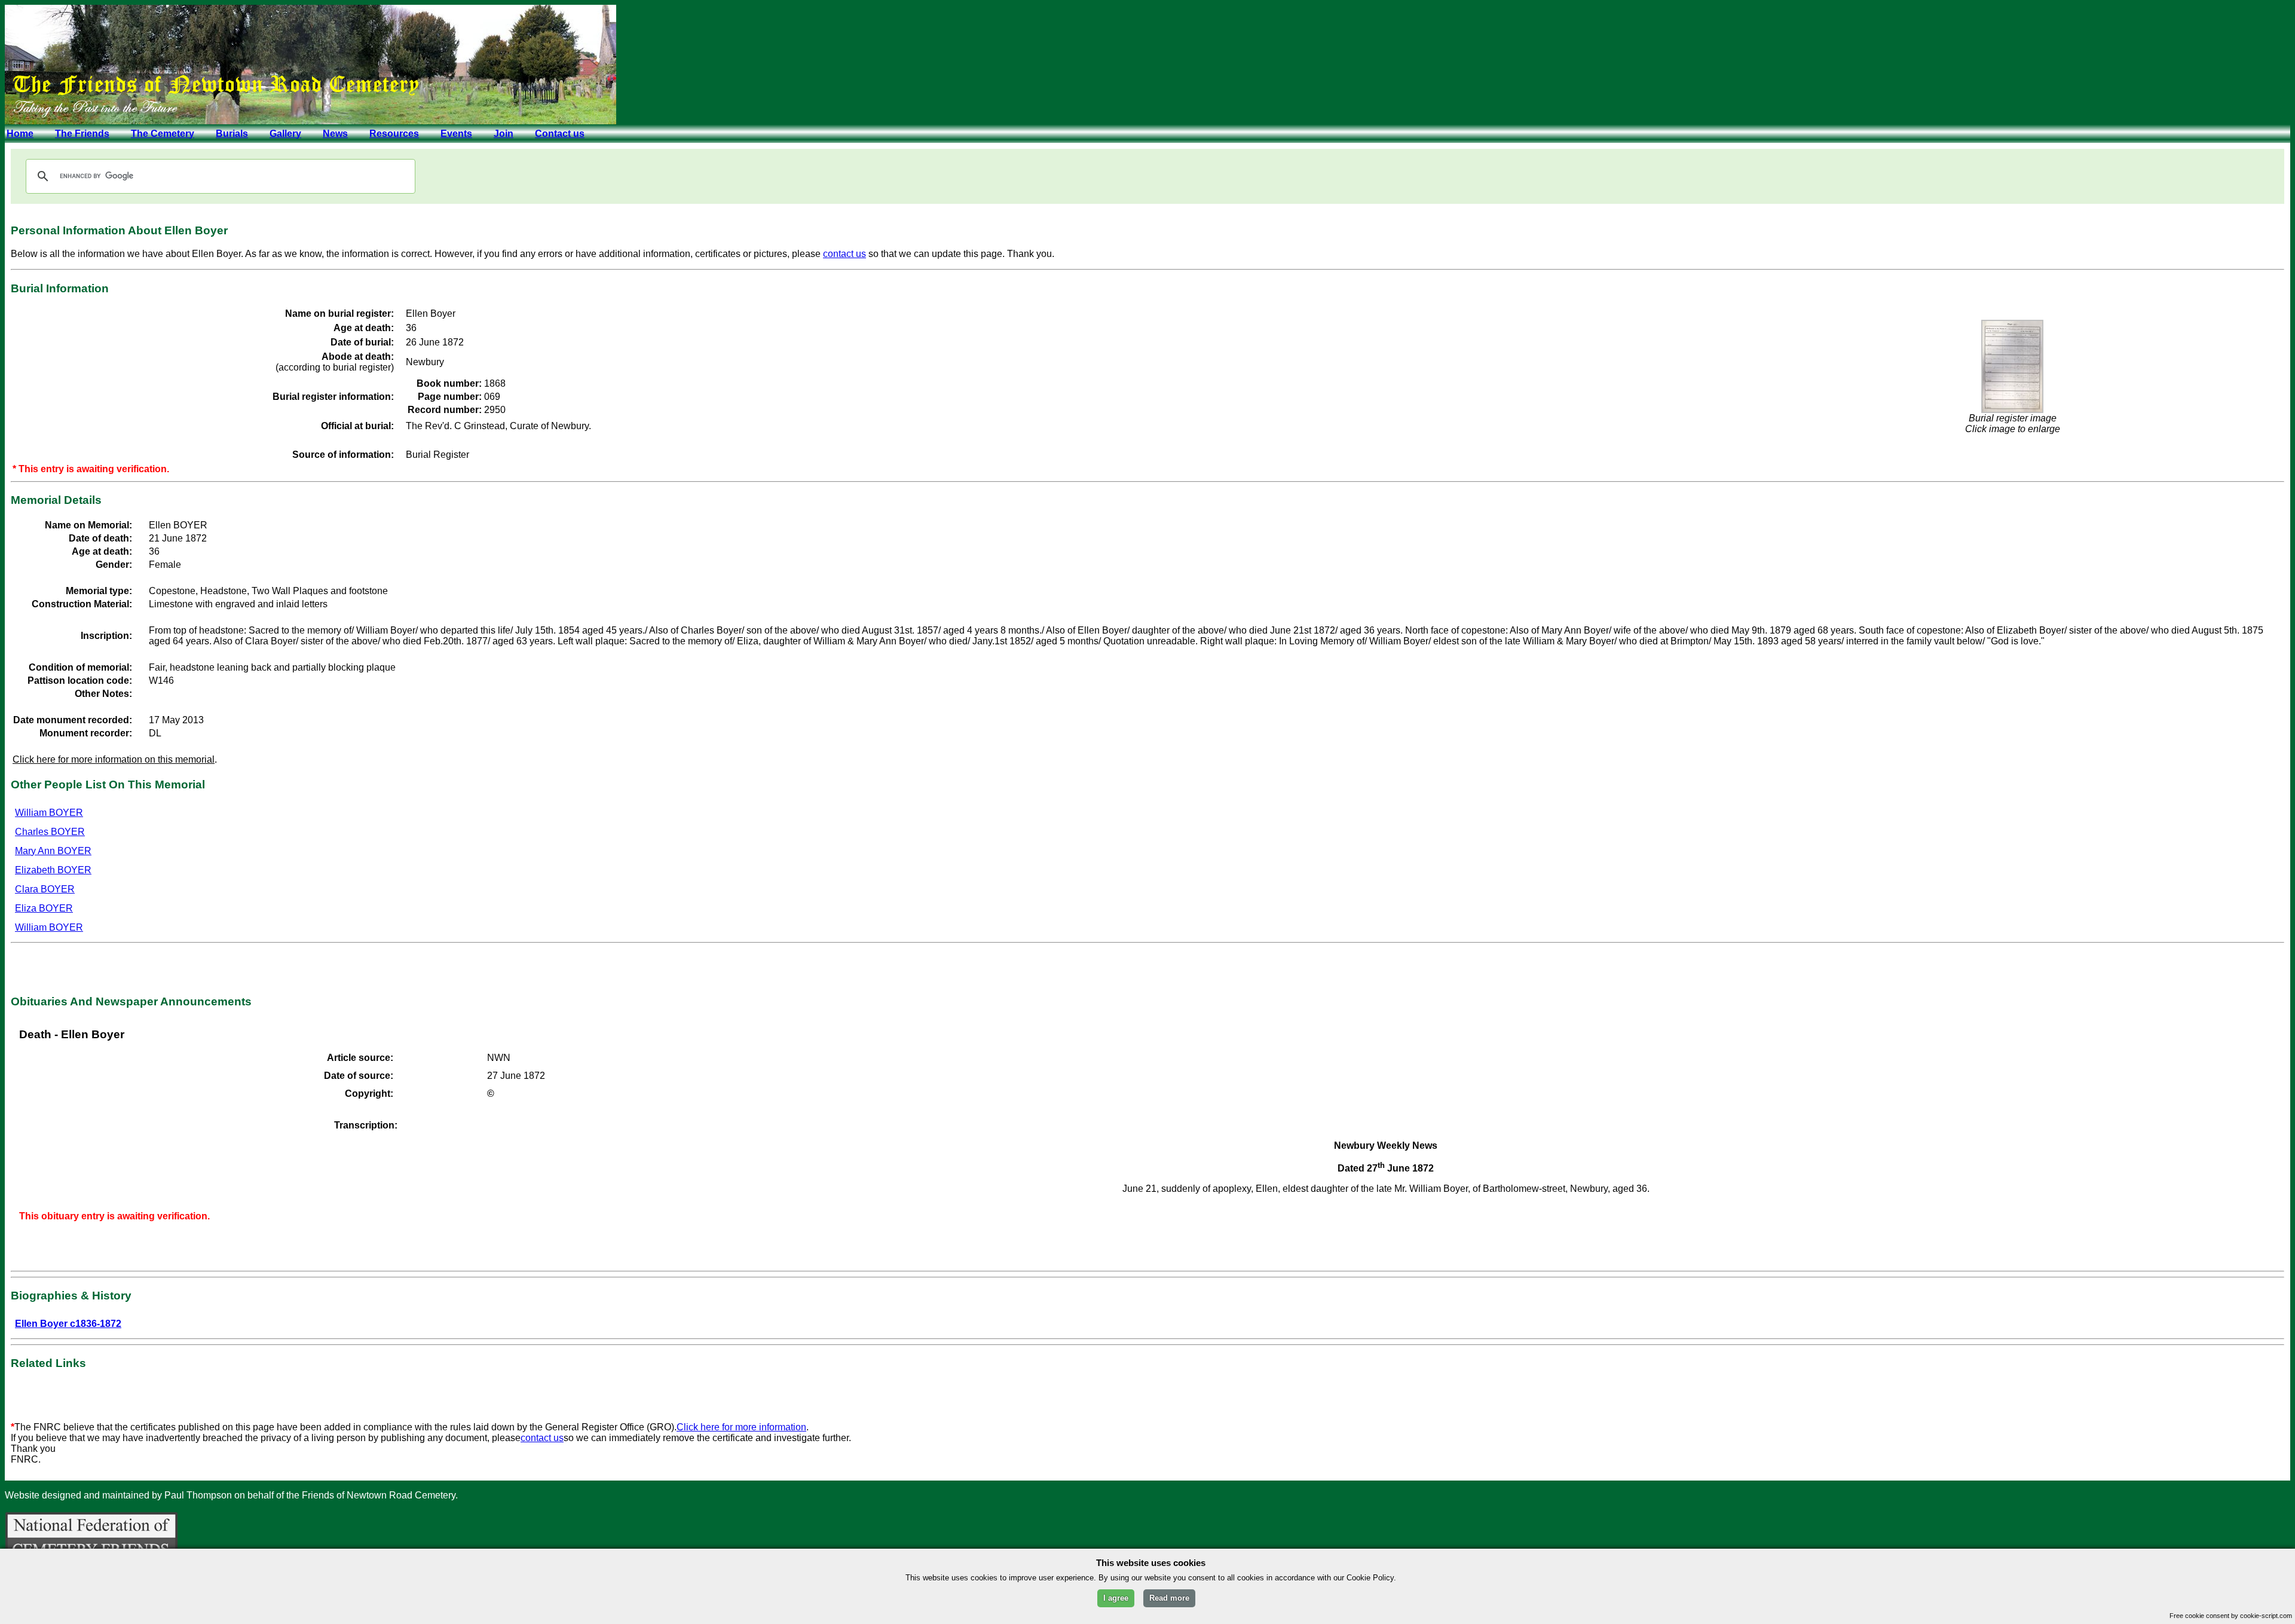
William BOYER (49, 813)
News (335, 134)
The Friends (82, 134)
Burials (232, 134)
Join (504, 134)
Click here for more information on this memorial (114, 759)
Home (20, 134)
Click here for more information (741, 1427)
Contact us (560, 134)
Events (456, 134)
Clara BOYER (45, 889)
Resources (394, 134)
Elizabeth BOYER (53, 870)
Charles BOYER (50, 832)
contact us (844, 254)
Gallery (285, 134)
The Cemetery (163, 134)
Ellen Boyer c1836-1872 (68, 1324)
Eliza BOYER (44, 908)
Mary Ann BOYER (53, 851)
